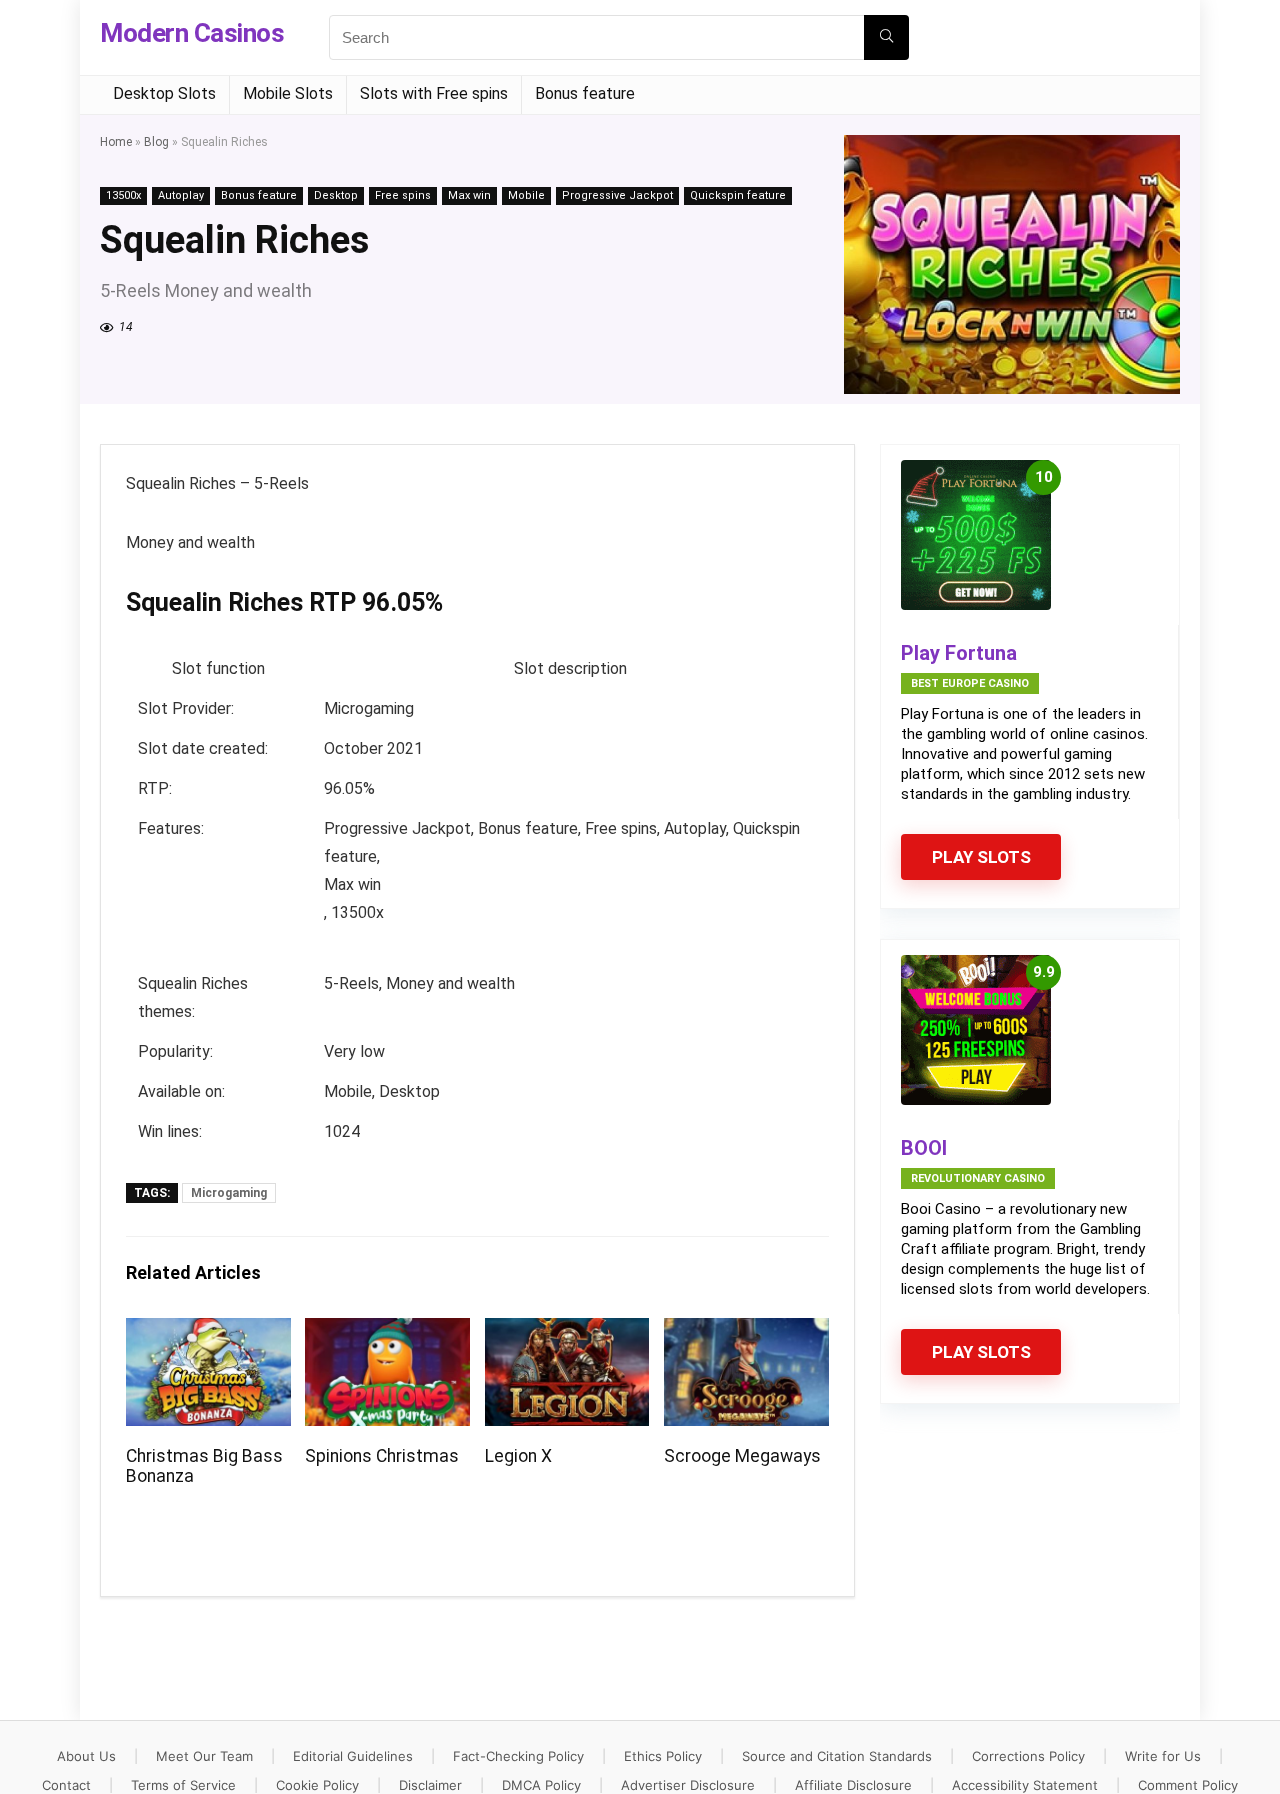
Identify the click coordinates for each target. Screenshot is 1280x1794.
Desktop (336, 195)
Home (116, 142)
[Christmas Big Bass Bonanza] (208, 1331)
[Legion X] (567, 1331)
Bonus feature (585, 93)
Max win (469, 195)
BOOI (924, 1148)
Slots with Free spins (434, 93)
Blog (156, 142)
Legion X (518, 1456)
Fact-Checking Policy (518, 1756)
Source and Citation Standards (837, 1756)
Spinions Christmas (382, 1456)
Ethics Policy (663, 1756)
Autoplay (181, 195)
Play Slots (981, 857)
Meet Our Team (204, 1756)
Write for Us (1163, 1756)
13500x (123, 195)
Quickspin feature (738, 195)
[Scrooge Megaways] (746, 1331)
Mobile (526, 195)
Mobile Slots (288, 93)
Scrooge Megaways (742, 1456)
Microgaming (229, 1193)
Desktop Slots (164, 93)
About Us (86, 1756)
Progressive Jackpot (617, 195)
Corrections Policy (1028, 1756)
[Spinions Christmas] (387, 1331)
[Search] (886, 37)
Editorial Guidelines (353, 1756)
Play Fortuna (959, 653)
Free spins (403, 195)
